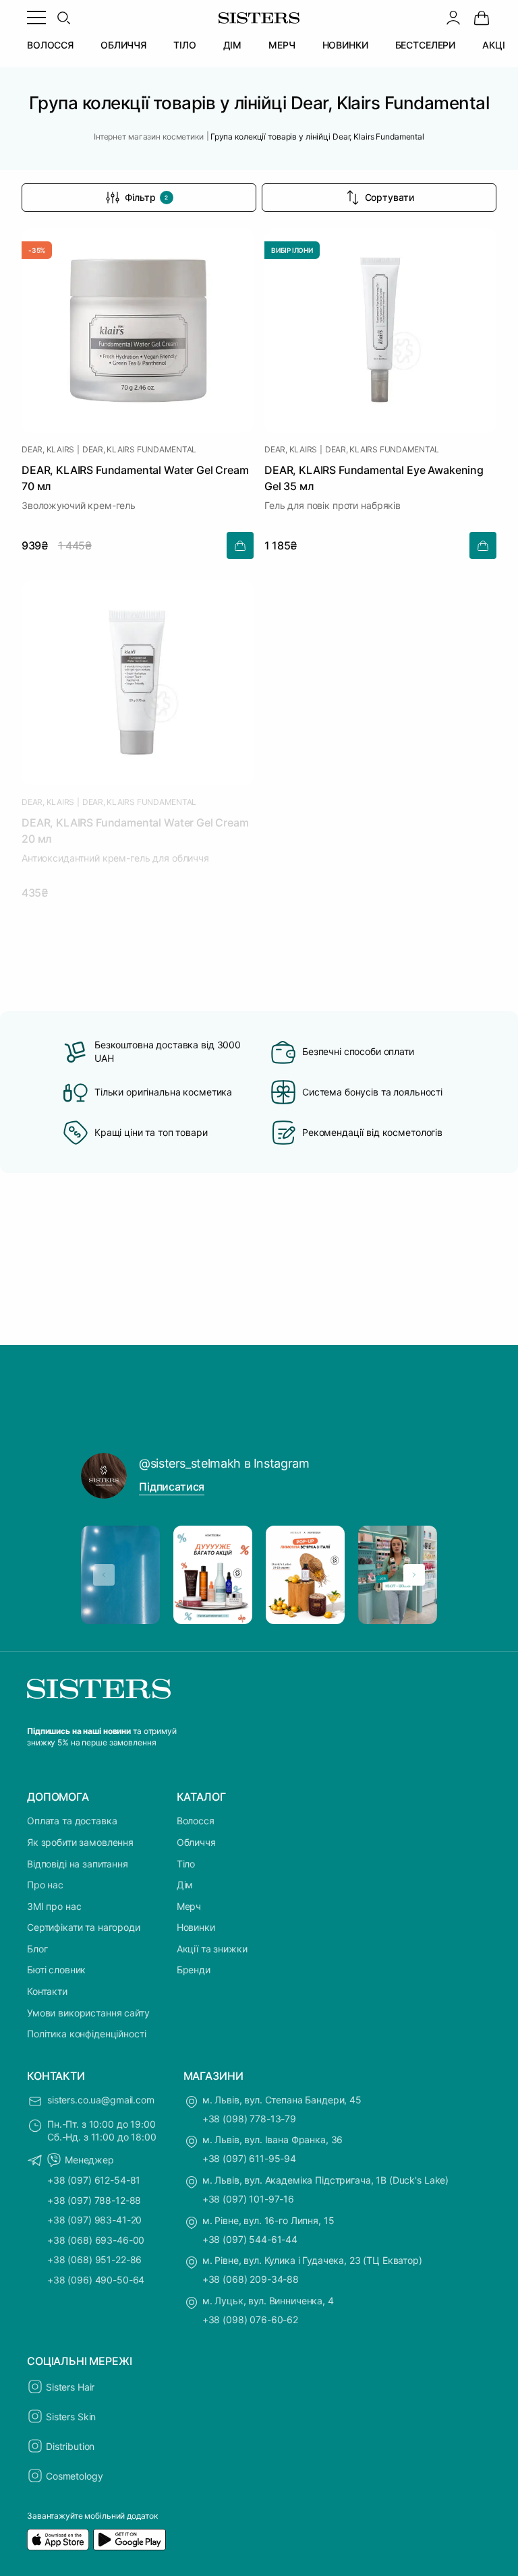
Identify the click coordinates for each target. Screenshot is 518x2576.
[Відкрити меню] (36, 18)
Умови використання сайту (88, 2013)
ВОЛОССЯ (50, 45)
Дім (185, 1885)
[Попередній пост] (104, 1575)
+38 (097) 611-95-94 (249, 2158)
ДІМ (233, 45)
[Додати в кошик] (240, 545)
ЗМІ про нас (54, 1906)
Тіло (186, 1864)
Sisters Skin (71, 2417)
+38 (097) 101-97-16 (248, 2199)
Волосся (196, 1821)
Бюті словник (56, 1970)
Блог (37, 1949)
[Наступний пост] (414, 1575)
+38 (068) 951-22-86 (94, 2259)
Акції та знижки (212, 1949)
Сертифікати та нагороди (84, 1927)
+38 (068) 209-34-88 (251, 2279)
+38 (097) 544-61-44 (250, 2239)
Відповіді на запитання (78, 1864)
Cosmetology (74, 2476)
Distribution (70, 2446)
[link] (482, 18)
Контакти (47, 1991)
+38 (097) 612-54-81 (94, 2180)
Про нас (45, 1885)
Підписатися (172, 1487)
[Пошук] (63, 18)
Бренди (194, 1970)
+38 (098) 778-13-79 (249, 2119)
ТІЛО (184, 45)
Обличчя (196, 1842)
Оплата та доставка (72, 1821)
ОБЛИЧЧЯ (123, 45)
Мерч (189, 1906)
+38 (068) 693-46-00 (96, 2240)
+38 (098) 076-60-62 (250, 2319)
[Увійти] (453, 18)
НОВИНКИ (345, 45)
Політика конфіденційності (87, 2034)
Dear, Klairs (48, 450)
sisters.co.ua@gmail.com (101, 2100)
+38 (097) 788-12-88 (94, 2200)
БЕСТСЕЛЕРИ (426, 45)
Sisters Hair (70, 2387)
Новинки (196, 1927)
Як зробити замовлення (80, 1842)
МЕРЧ (282, 45)
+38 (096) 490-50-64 (96, 2280)
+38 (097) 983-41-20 (94, 2220)
